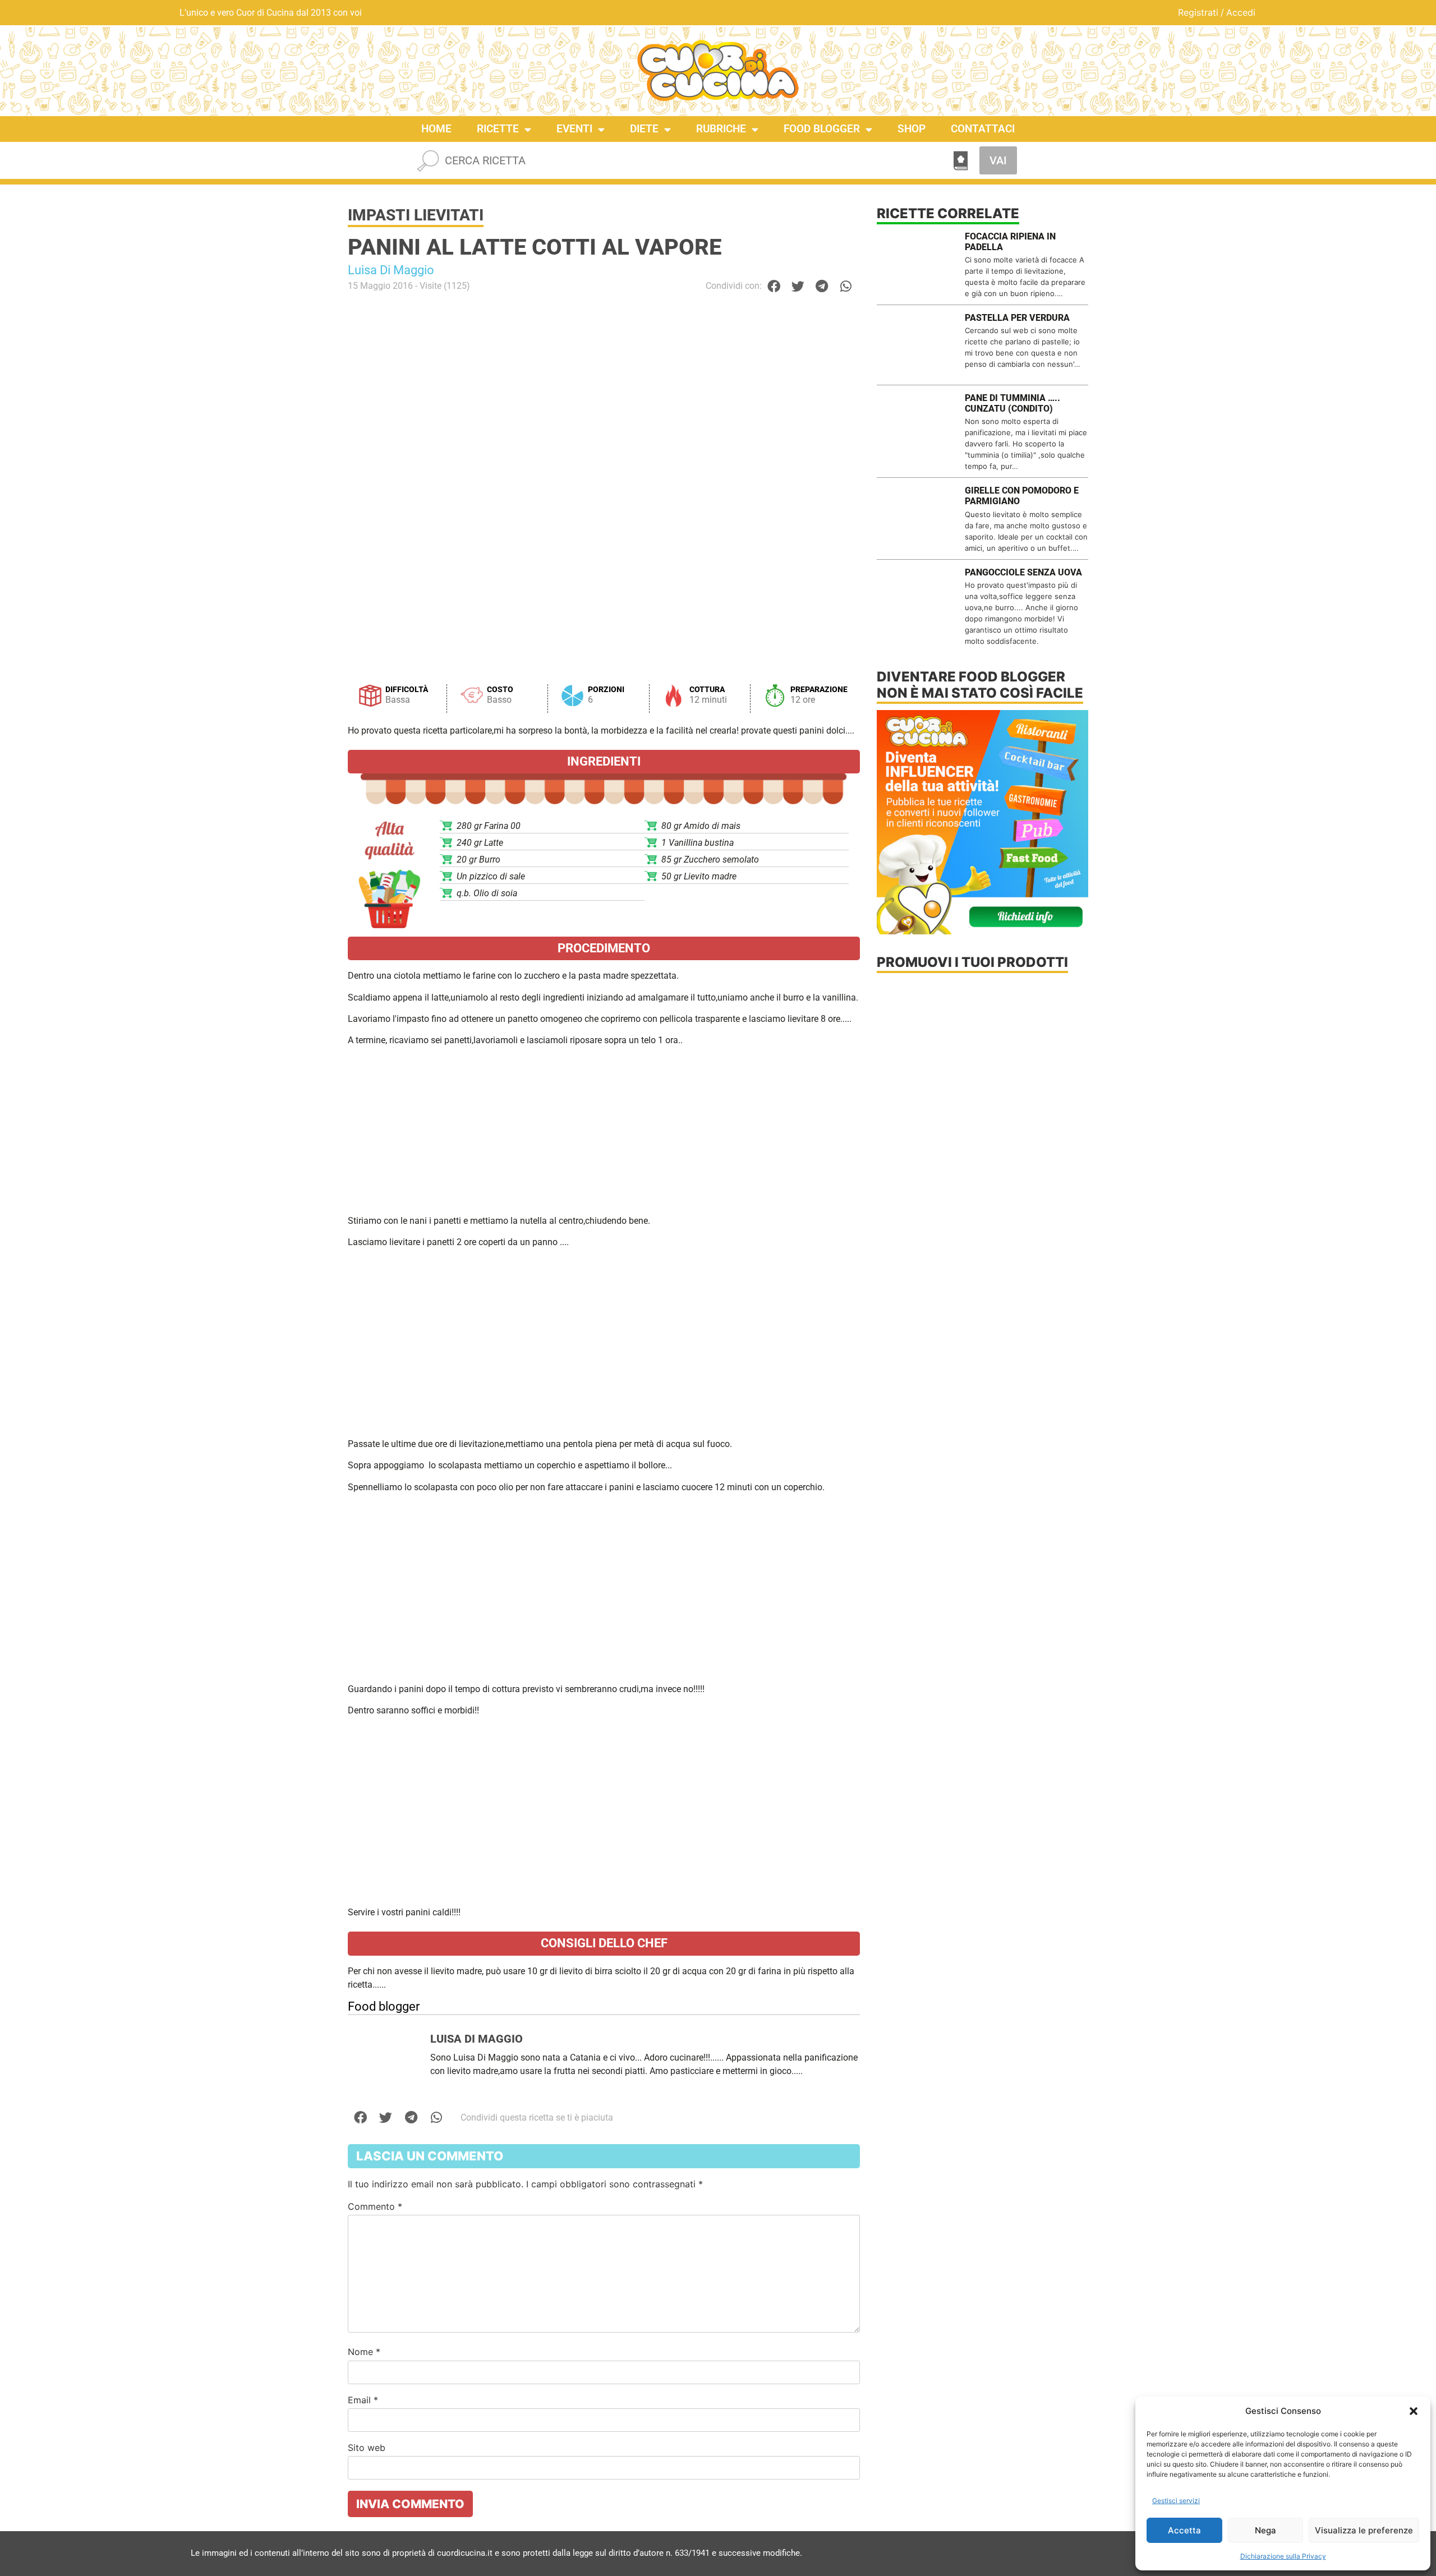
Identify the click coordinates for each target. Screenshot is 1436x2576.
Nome (364, 2352)
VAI (998, 160)
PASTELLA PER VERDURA (1017, 318)
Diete (644, 129)
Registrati (1198, 12)
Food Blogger (822, 129)
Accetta (1184, 2530)
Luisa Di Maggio (391, 270)
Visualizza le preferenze (1364, 2530)
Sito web (367, 2448)
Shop (912, 129)
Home (436, 129)
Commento (375, 2206)
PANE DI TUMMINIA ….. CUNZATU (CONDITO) (1012, 403)
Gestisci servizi (1176, 2501)
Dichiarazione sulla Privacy (1283, 2556)
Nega (1265, 2530)
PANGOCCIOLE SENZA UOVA (1023, 572)
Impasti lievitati (416, 215)
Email (363, 2400)
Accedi (1241, 12)
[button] (1414, 2411)
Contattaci (983, 129)
